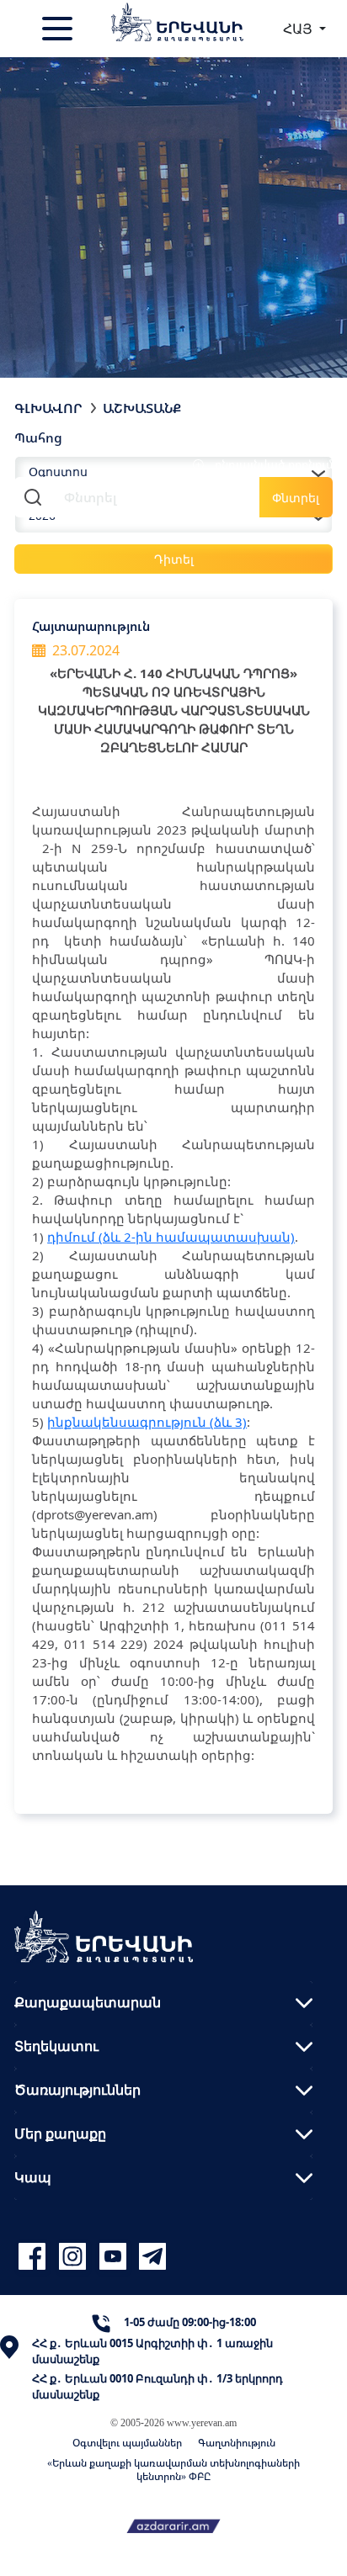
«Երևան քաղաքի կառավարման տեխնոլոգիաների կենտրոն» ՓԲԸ (173, 2470)
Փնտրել (296, 498)
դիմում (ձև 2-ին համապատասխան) (171, 1237)
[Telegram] (151, 2257)
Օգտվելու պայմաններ (127, 2443)
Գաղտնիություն (237, 2443)
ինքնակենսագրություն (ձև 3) (147, 1422)
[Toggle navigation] (59, 29)
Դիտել (174, 559)
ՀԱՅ (299, 29)
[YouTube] (115, 2257)
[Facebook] (35, 2257)
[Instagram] (75, 2257)
